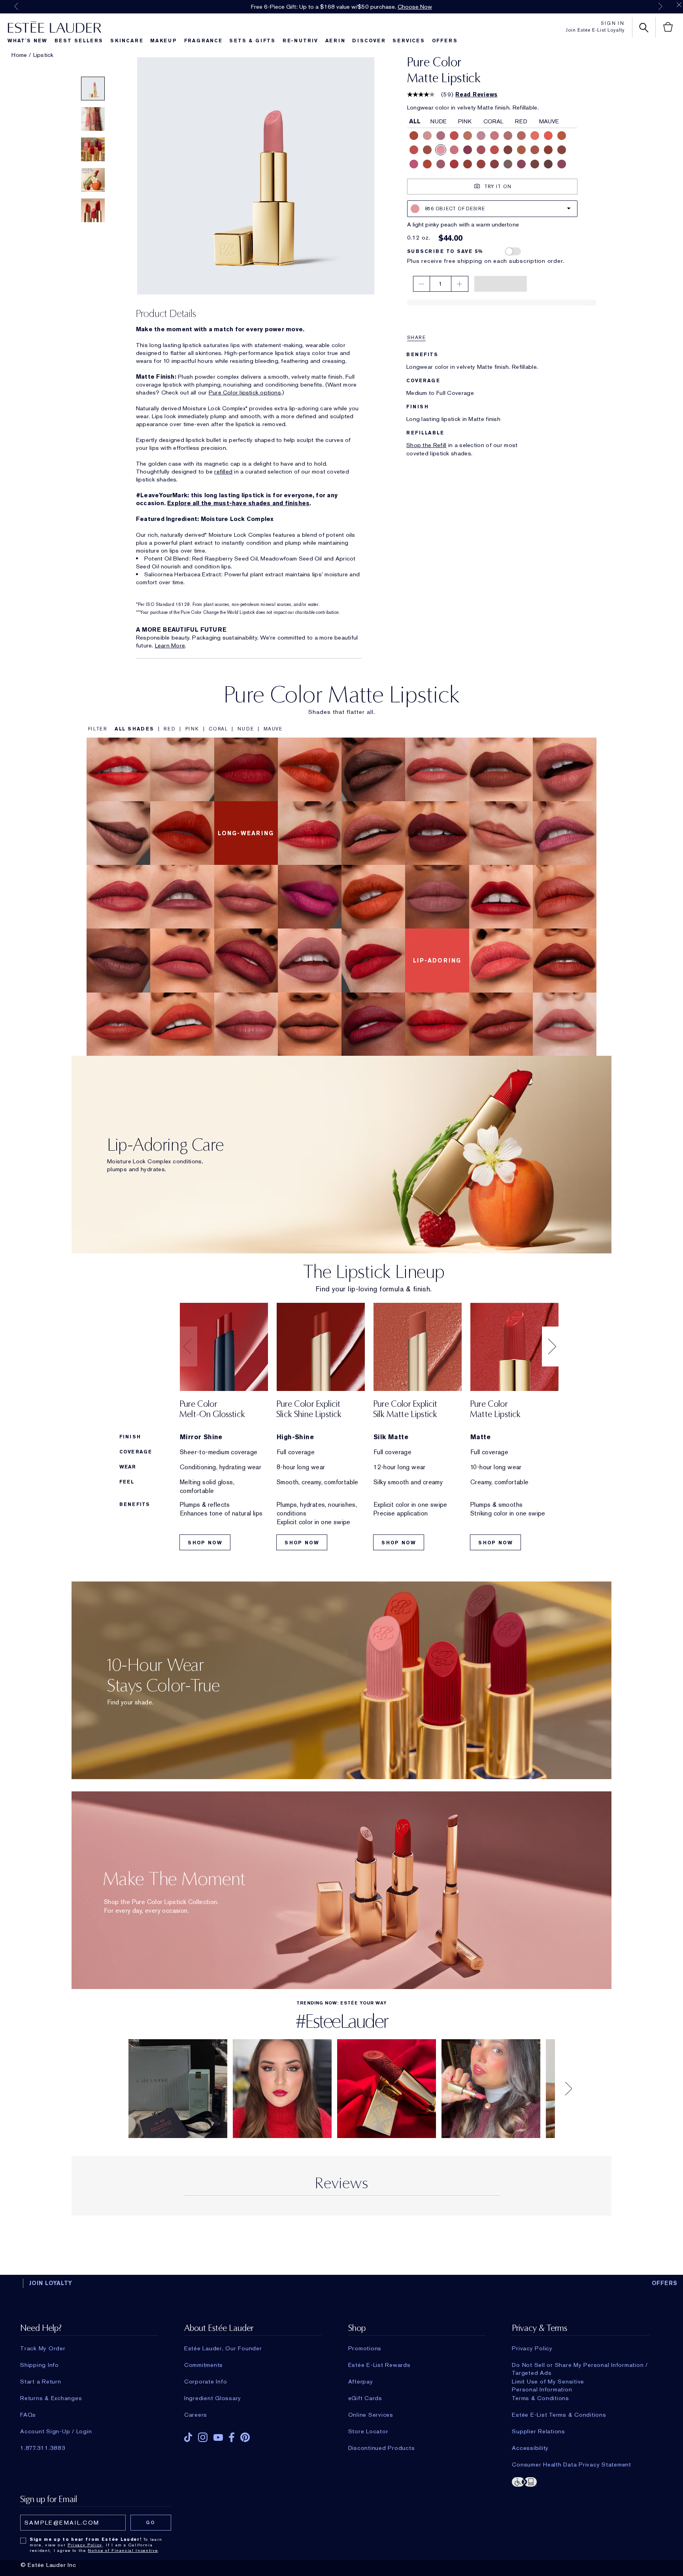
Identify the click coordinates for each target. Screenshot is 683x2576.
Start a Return (41, 2385)
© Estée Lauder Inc (48, 2569)
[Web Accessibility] (581, 2485)
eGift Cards (365, 2402)
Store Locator (368, 2435)
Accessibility (530, 2452)
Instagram (203, 2441)
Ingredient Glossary (213, 2402)
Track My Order (43, 2352)
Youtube (218, 2441)
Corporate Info (206, 2385)
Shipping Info (40, 2369)
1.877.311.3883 (43, 2452)
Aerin (335, 41)
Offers (445, 41)
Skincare (127, 41)
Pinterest (245, 2441)
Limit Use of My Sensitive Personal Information (548, 2385)
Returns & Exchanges (51, 2402)
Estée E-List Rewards (379, 2369)
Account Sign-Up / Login (56, 2435)
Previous (16, 6)
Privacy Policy (532, 2352)
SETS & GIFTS (252, 41)
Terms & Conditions (541, 2402)
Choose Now (415, 7)
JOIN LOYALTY (51, 2287)
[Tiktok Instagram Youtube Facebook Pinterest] (253, 2439)
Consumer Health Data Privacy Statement (572, 2468)
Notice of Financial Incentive (123, 2554)
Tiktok (188, 2441)
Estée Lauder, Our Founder (223, 2352)
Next (660, 6)
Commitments (204, 2369)
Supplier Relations (539, 2435)
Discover (369, 41)
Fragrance (203, 41)
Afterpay (361, 2385)
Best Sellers (79, 41)
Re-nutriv (300, 41)
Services (408, 41)
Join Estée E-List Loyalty (595, 30)
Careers (196, 2419)
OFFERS (665, 2287)
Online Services (371, 2419)
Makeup (164, 41)
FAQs (28, 2419)
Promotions (365, 2352)
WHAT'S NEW (27, 41)
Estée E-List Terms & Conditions (559, 2419)
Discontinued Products (382, 2452)
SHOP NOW (205, 1547)
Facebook (232, 2441)
